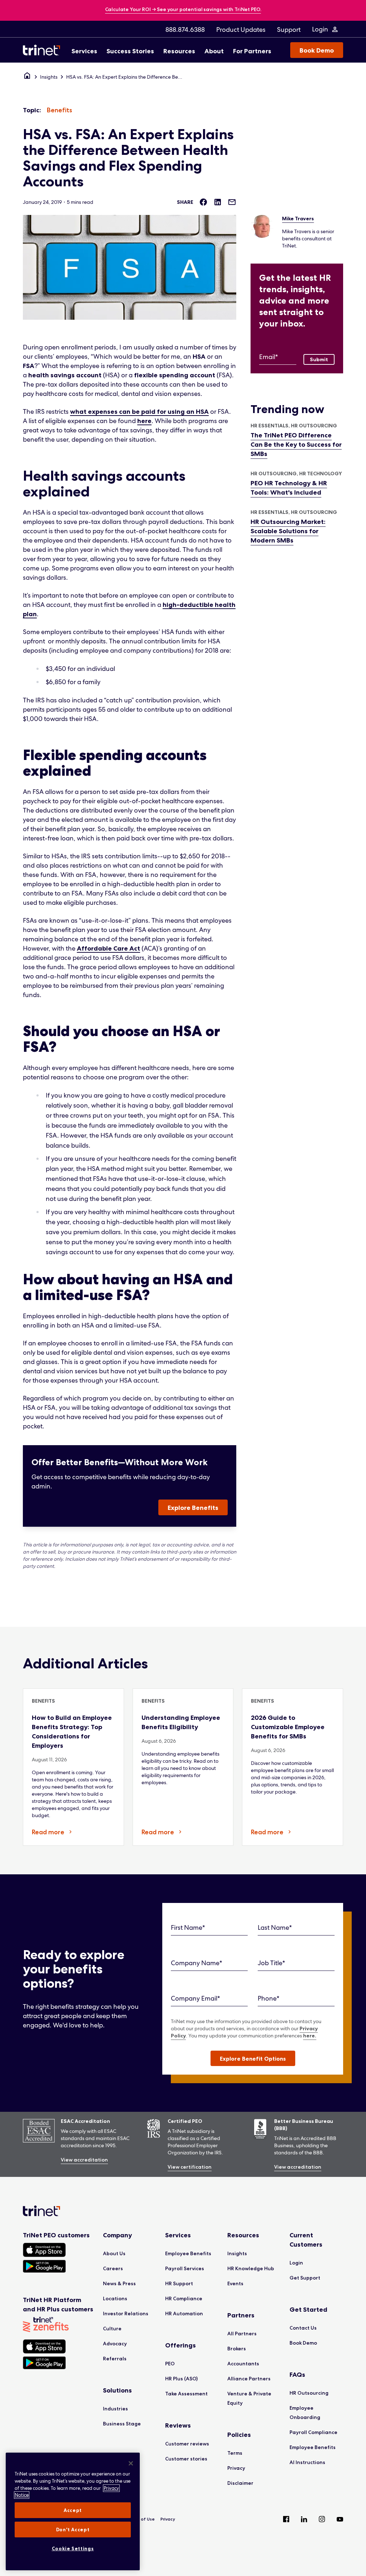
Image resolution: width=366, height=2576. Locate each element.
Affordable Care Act (108, 948)
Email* (269, 357)
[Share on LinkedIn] (218, 202)
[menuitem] (185, 29)
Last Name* (275, 1927)
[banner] (183, 10)
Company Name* (197, 1963)
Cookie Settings (73, 2548)
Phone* (269, 1998)
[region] (73, 2511)
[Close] (131, 2463)
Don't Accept (73, 2530)
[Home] (27, 77)
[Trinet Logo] (44, 50)
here (144, 421)
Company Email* (196, 1998)
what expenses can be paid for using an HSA (139, 412)
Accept (73, 2510)
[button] (253, 2058)
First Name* (188, 1927)
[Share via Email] (232, 202)
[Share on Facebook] (203, 202)
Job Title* (271, 1963)
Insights (49, 77)
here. (310, 2036)
